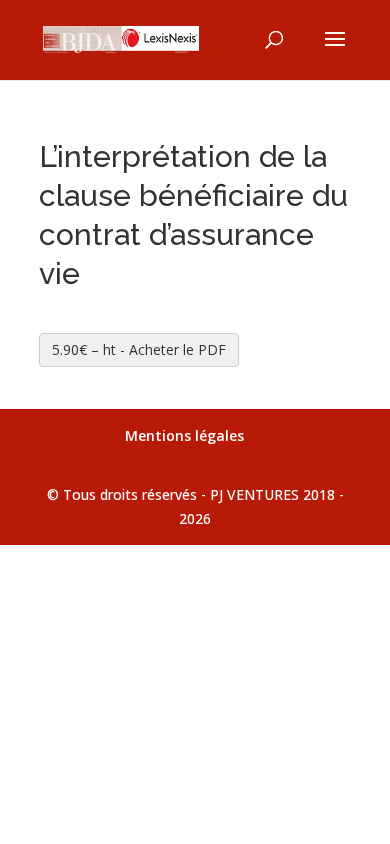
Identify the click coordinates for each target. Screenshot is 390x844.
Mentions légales (184, 435)
